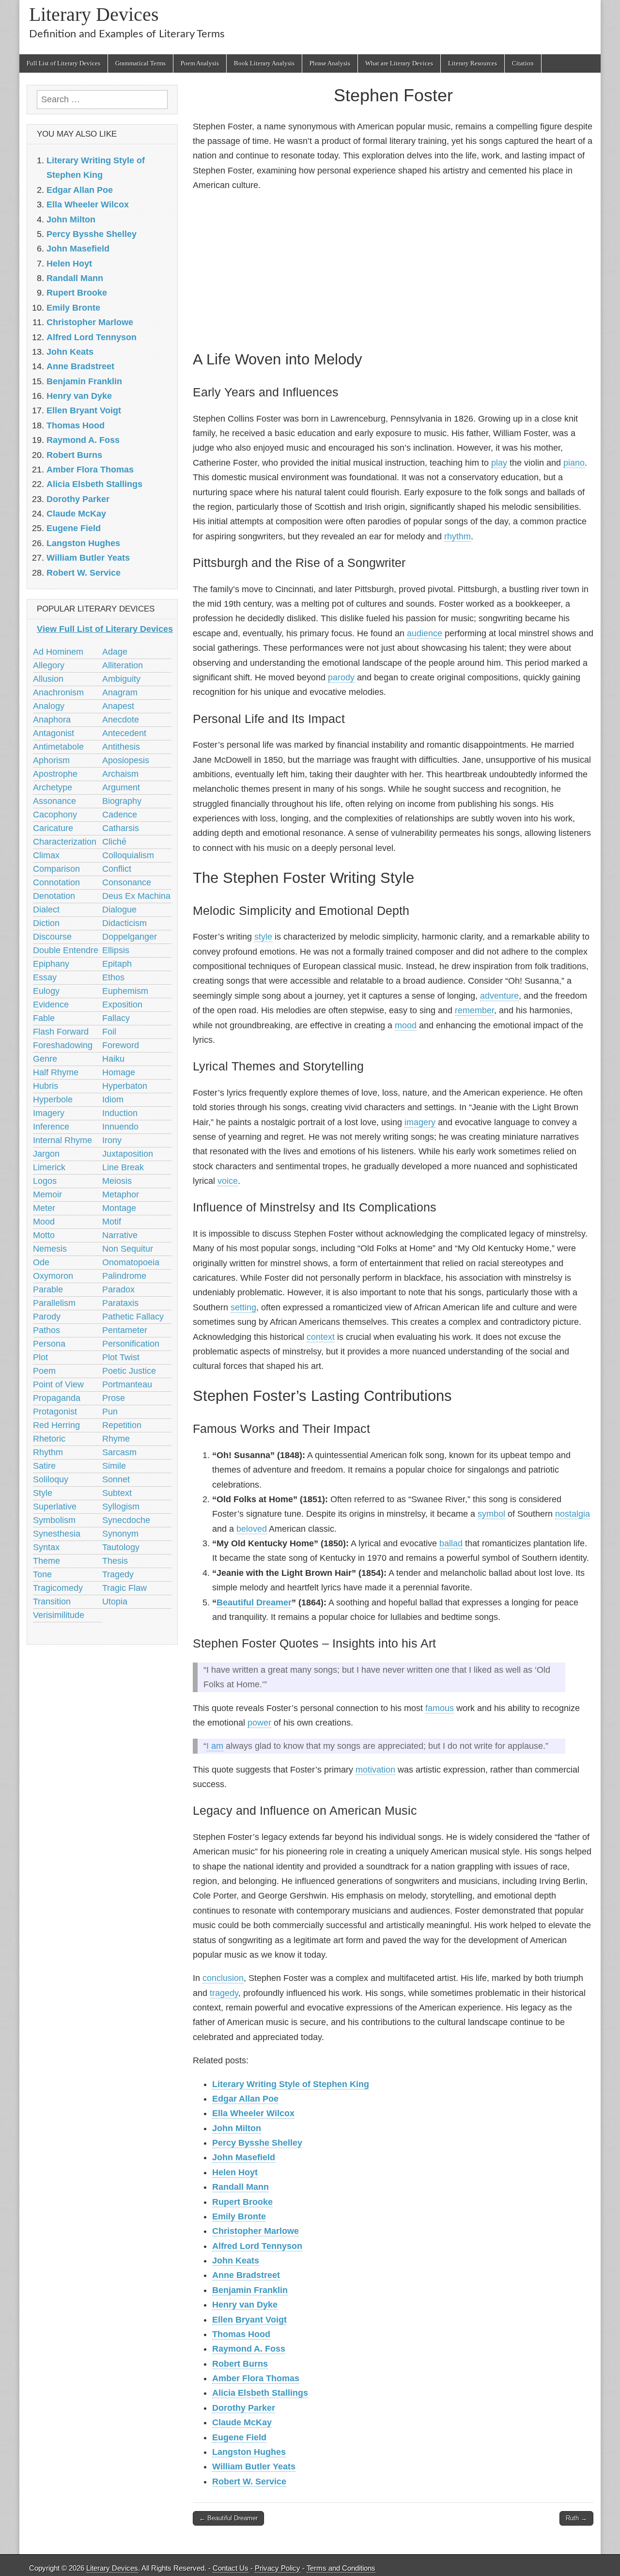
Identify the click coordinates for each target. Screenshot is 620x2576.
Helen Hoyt (235, 2172)
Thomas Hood (241, 2334)
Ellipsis (116, 950)
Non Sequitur (128, 1249)
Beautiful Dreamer (254, 1602)
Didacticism (124, 923)
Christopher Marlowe (256, 2231)
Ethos (113, 977)
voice (228, 1181)
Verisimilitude (59, 1615)
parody (341, 677)
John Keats (236, 2261)
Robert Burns (240, 2364)
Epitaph (117, 964)
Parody (47, 1317)
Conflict (117, 869)
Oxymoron (53, 1276)
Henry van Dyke (245, 2305)
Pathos (46, 1330)
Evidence (51, 1005)
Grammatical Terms (140, 63)
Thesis (115, 1561)
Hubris (46, 1086)
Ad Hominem (58, 652)
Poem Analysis (200, 63)
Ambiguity (121, 679)
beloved (252, 1529)
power (259, 1723)
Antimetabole (58, 747)
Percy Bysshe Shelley (257, 2143)
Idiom (113, 1100)
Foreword (121, 1045)
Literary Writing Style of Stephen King (291, 2084)
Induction (120, 1113)
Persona (49, 1344)
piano (574, 463)
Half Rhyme (56, 1072)
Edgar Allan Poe (245, 2099)
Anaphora (52, 720)
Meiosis (117, 1181)
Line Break (123, 1167)
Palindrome (124, 1276)
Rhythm (48, 1452)
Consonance (127, 882)
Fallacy (116, 1018)
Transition (52, 1602)
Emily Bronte (239, 2216)
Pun (110, 1412)
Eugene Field (239, 2437)
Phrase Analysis (330, 63)
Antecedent (124, 733)
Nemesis (50, 1249)
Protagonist (55, 1412)
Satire (44, 1466)
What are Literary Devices (399, 63)
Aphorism (51, 760)
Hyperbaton (125, 1086)
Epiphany (51, 964)
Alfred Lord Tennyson (257, 2246)
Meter (44, 1208)
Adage (115, 652)
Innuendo (120, 1127)
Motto (44, 1235)
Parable (48, 1289)
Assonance (54, 801)
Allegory (49, 665)
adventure (499, 996)
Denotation (54, 896)
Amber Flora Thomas (256, 2378)
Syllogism (121, 1507)
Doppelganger (130, 937)
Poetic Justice (129, 1371)
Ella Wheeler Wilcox (253, 2113)
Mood (44, 1222)
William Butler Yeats (254, 2466)
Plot (40, 1357)
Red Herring (56, 1425)
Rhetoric (49, 1439)
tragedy (224, 1993)
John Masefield (244, 2157)
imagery (420, 1122)
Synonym (120, 1534)
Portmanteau (127, 1384)
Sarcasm (119, 1452)
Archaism (120, 774)
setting (243, 1307)
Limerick (49, 1167)
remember (474, 1010)
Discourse (52, 937)
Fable (44, 1018)
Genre (45, 1059)
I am (215, 1746)
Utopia (115, 1602)
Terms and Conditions (341, 2568)
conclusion (223, 1978)
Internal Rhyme (62, 1140)
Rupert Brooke (242, 2202)
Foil (109, 1032)
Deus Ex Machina (136, 896)
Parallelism (54, 1303)
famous (440, 1708)
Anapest (118, 706)
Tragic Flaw (124, 1588)
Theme (46, 1561)
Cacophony (55, 815)
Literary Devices (94, 14)
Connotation (56, 882)
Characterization (65, 842)
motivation (375, 1770)
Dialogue (119, 910)
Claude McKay (242, 2422)
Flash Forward (61, 1032)
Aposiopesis (126, 760)
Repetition (122, 1425)
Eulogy (46, 991)
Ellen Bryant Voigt (249, 2320)
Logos (45, 1181)
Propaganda (57, 1398)
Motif (112, 1222)
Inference (51, 1127)
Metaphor (121, 1194)
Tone (42, 1574)
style (263, 937)
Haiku (113, 1059)
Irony (112, 1140)
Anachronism (58, 692)
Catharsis (121, 828)
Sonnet (116, 1479)
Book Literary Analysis (264, 63)
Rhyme (116, 1439)
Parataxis (120, 1303)
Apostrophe (55, 774)
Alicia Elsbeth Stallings (260, 2393)
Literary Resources (473, 63)
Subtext (117, 1493)
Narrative (120, 1235)
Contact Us (231, 2568)
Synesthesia (57, 1534)
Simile (114, 1466)
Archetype (53, 787)
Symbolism (54, 1520)
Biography (122, 801)
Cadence (120, 815)
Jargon (46, 1154)
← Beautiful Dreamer (228, 2518)
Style (43, 1493)
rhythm (457, 536)
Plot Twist (121, 1357)
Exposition (122, 1005)
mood (406, 1025)
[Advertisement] (393, 269)
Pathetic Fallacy (133, 1317)
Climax (46, 855)
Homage (119, 1072)
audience (425, 633)
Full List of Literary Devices (63, 63)
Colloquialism (128, 855)
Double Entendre (66, 950)
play (499, 463)
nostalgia (573, 1514)
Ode (41, 1262)
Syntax (46, 1547)
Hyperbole (53, 1100)
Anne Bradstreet (246, 2275)
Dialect (46, 910)
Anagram (120, 692)
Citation (523, 63)
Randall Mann (240, 2187)
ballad (451, 1543)
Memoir (47, 1194)
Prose (114, 1398)
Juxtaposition (128, 1154)
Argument (121, 787)
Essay (45, 977)
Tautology (121, 1547)
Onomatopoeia (131, 1262)
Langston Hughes (249, 2452)
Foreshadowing (63, 1045)
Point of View (58, 1384)
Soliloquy (51, 1479)
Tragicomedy (58, 1588)
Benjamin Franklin (250, 2290)
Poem (44, 1371)
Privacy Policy (278, 2568)
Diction (46, 923)
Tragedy (118, 1574)
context (321, 1337)
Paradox (118, 1289)
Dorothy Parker (244, 2408)
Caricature (53, 828)
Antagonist (54, 733)
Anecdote (121, 720)
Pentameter (125, 1330)
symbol (491, 1514)
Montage (119, 1208)
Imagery (49, 1113)
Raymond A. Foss (249, 2349)
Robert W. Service (249, 2482)
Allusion (48, 679)
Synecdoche (126, 1520)
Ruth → (576, 2518)
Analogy (49, 706)
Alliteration (123, 665)
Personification (131, 1344)
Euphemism (125, 991)
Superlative (55, 1507)
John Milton (237, 2128)
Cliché (114, 842)
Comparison (56, 869)
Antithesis (121, 747)
